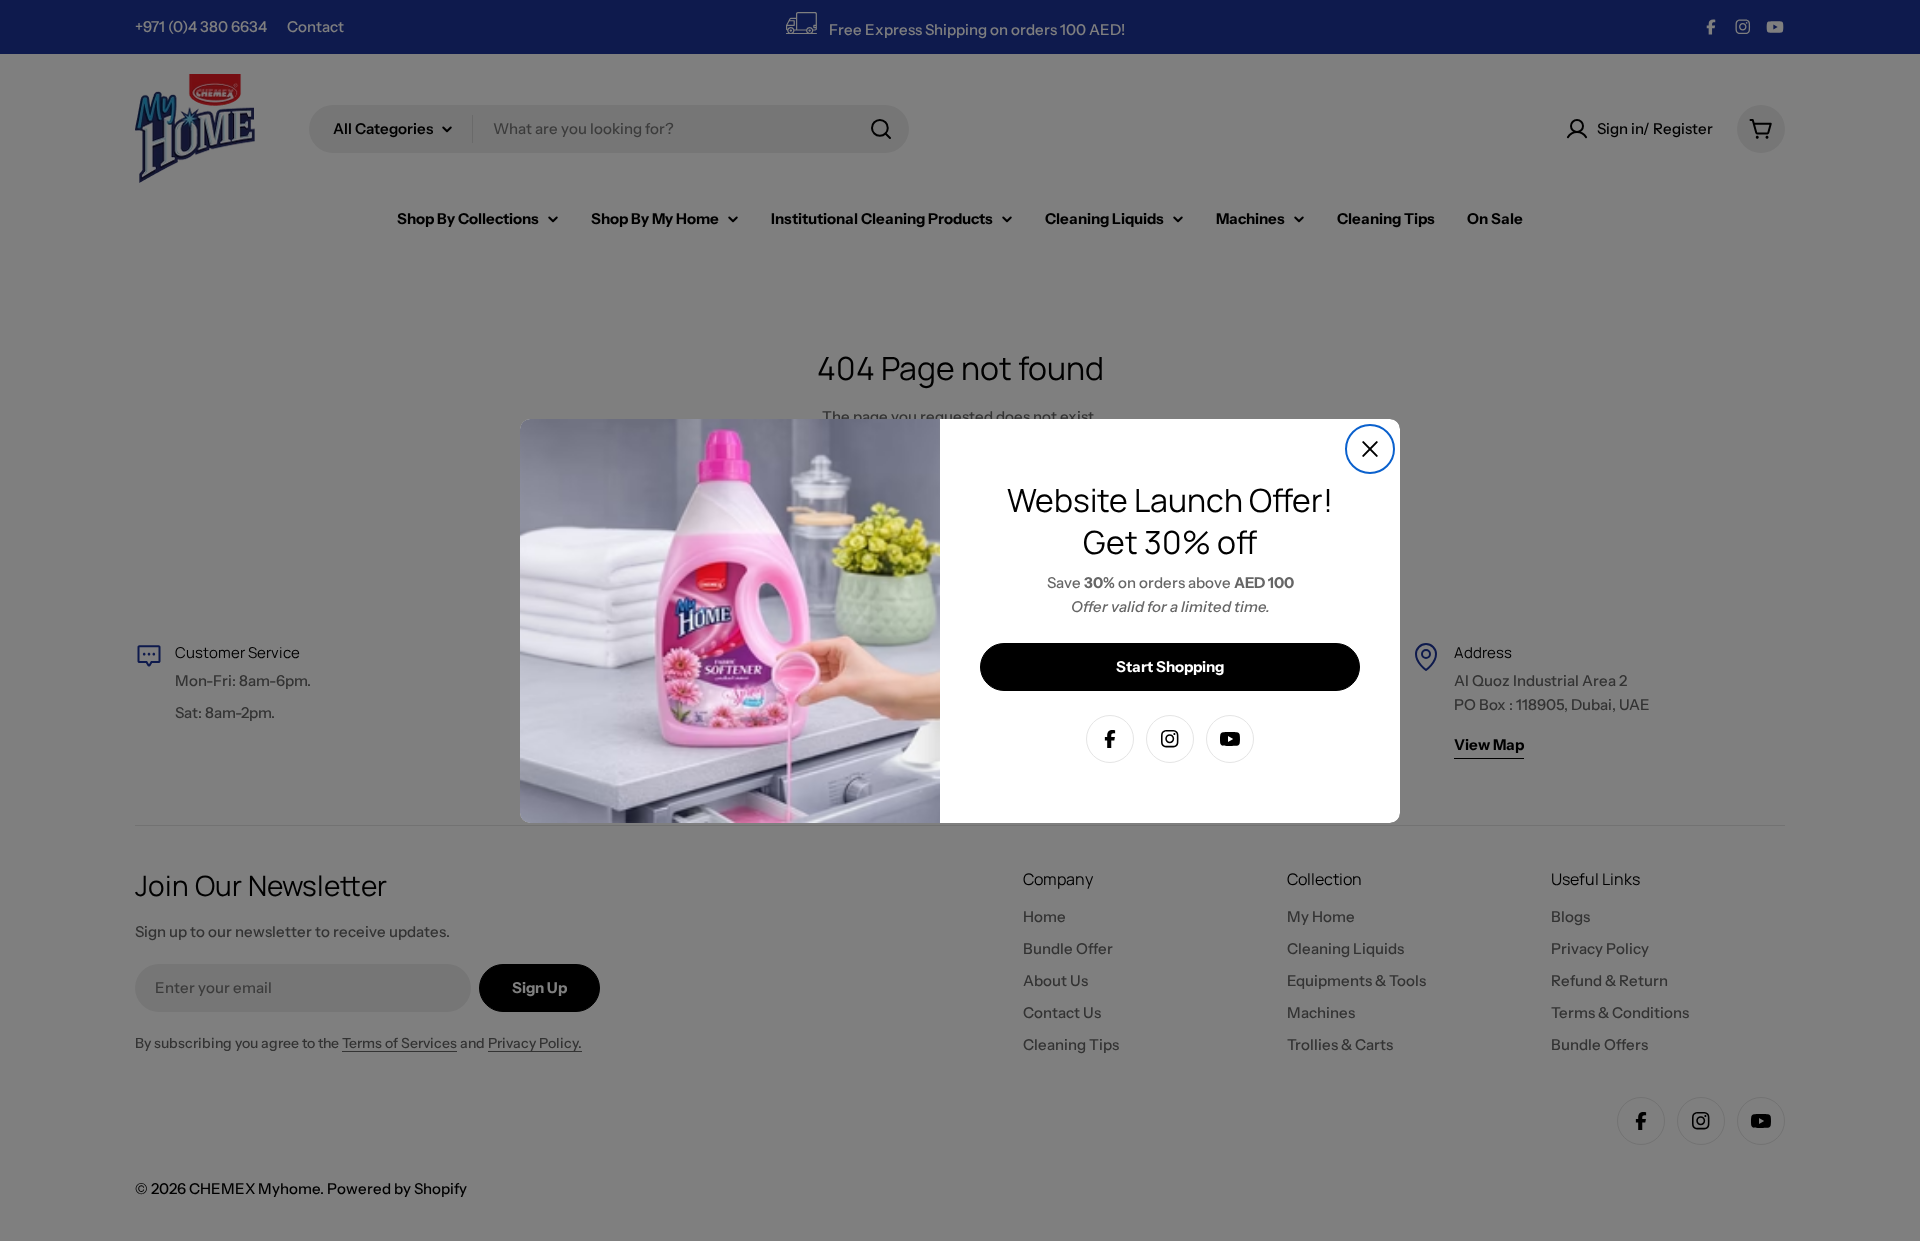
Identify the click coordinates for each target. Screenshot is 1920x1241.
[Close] (1370, 449)
